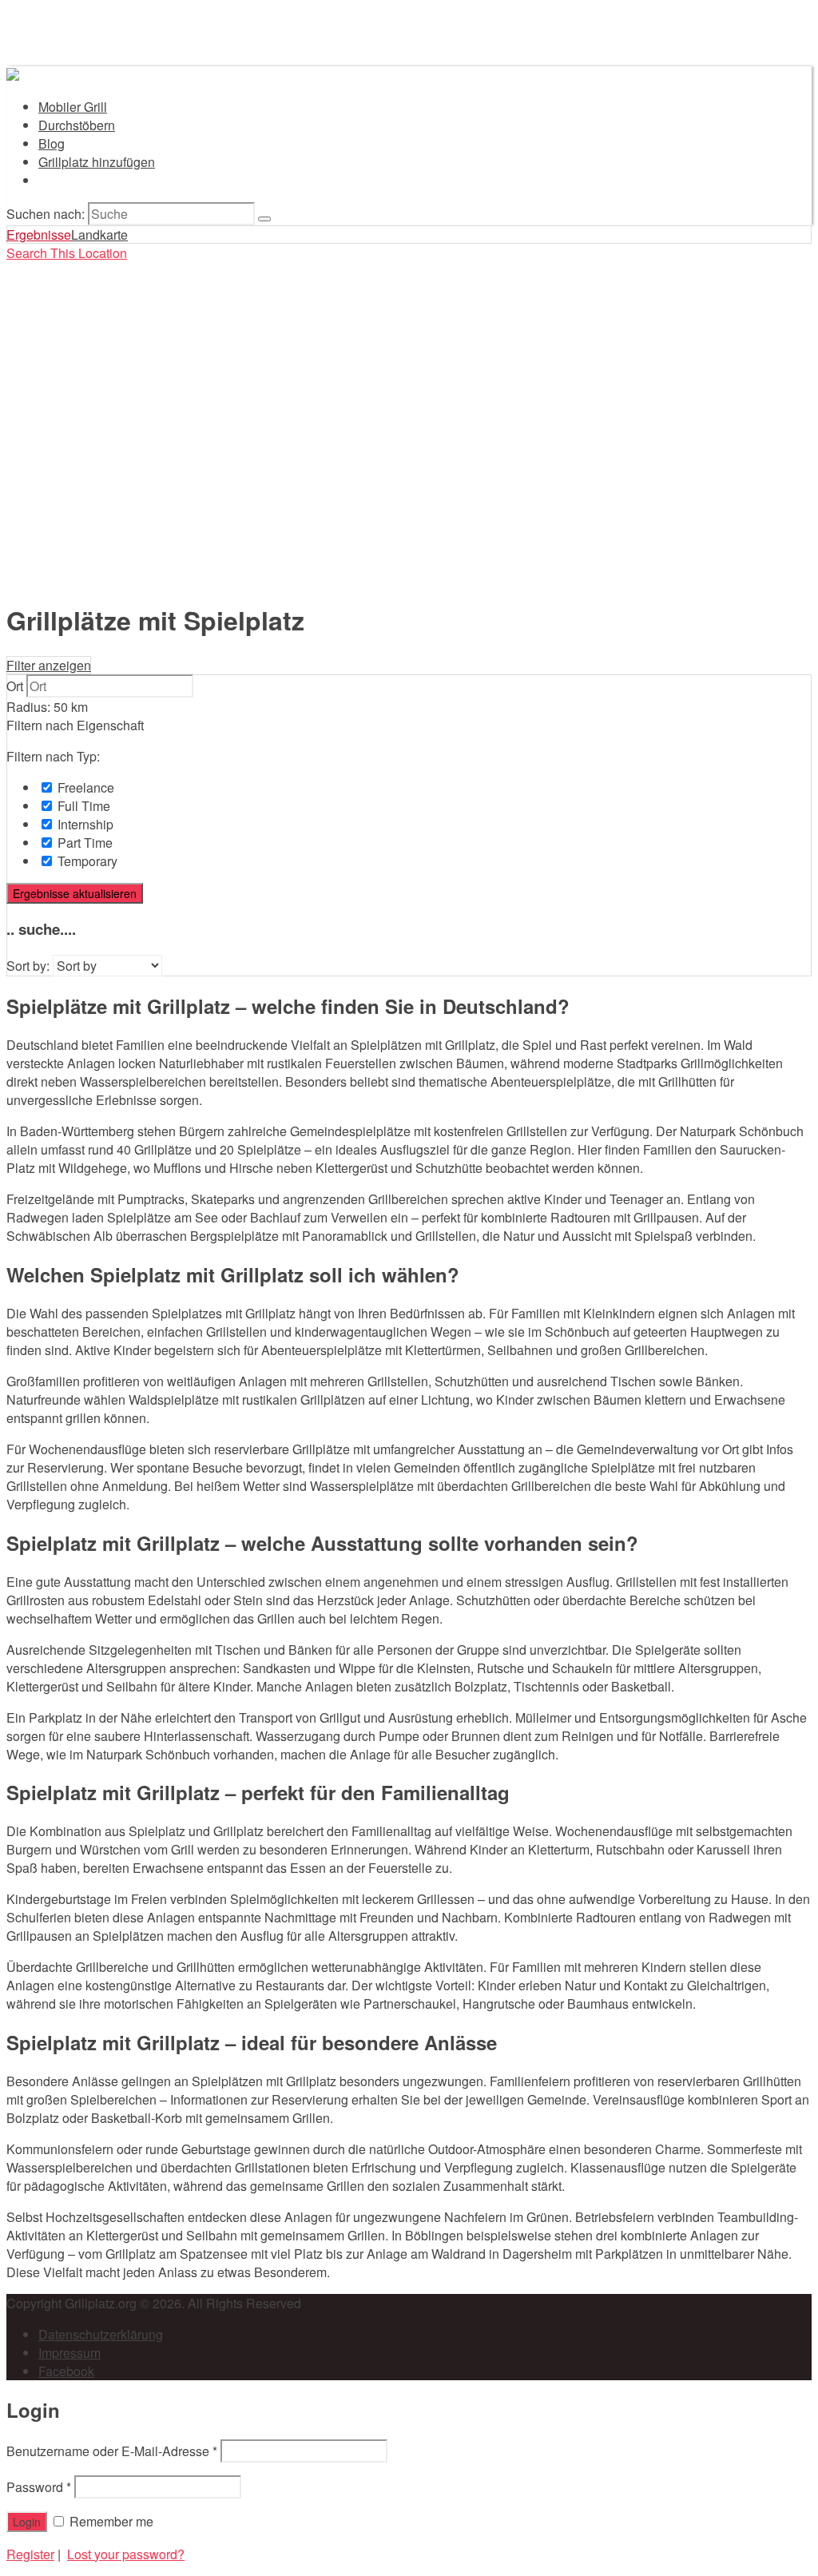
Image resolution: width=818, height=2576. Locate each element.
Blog (52, 143)
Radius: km (47, 707)
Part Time (83, 843)
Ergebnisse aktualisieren (75, 893)
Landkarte (99, 235)
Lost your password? (126, 2554)
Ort (15, 686)
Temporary (86, 861)
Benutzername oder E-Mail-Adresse (112, 2451)
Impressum (69, 2353)
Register (30, 2554)
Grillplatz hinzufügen (97, 162)
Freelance (84, 787)
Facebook (66, 2371)
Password (39, 2487)
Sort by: (28, 966)
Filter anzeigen (49, 665)
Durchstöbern (77, 125)
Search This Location (67, 253)
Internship (84, 824)
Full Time (82, 806)
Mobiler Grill (73, 107)
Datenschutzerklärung (101, 2334)
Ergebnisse (39, 235)
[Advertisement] (409, 473)
